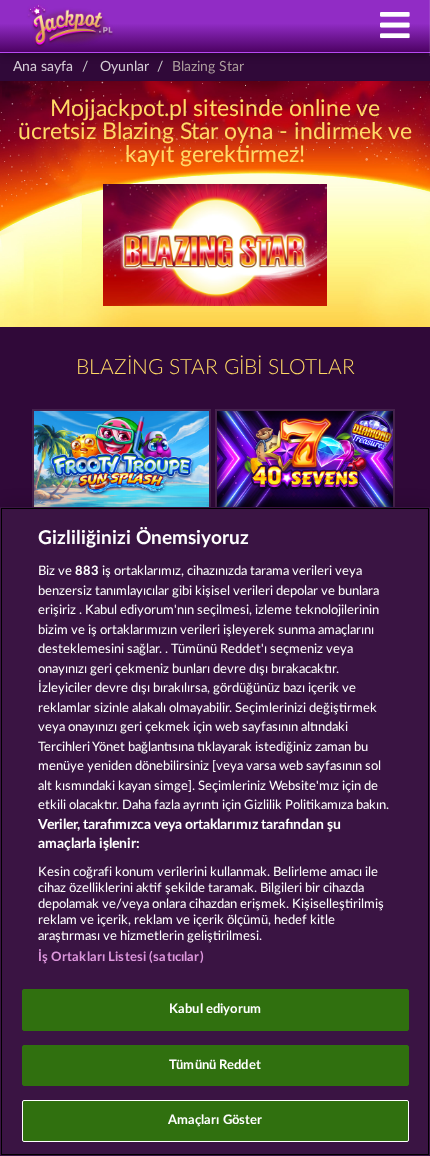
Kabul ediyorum (215, 1009)
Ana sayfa (43, 67)
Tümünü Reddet (215, 1065)
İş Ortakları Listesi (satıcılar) (121, 957)
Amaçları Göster (215, 1120)
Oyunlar (124, 67)
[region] (215, 831)
